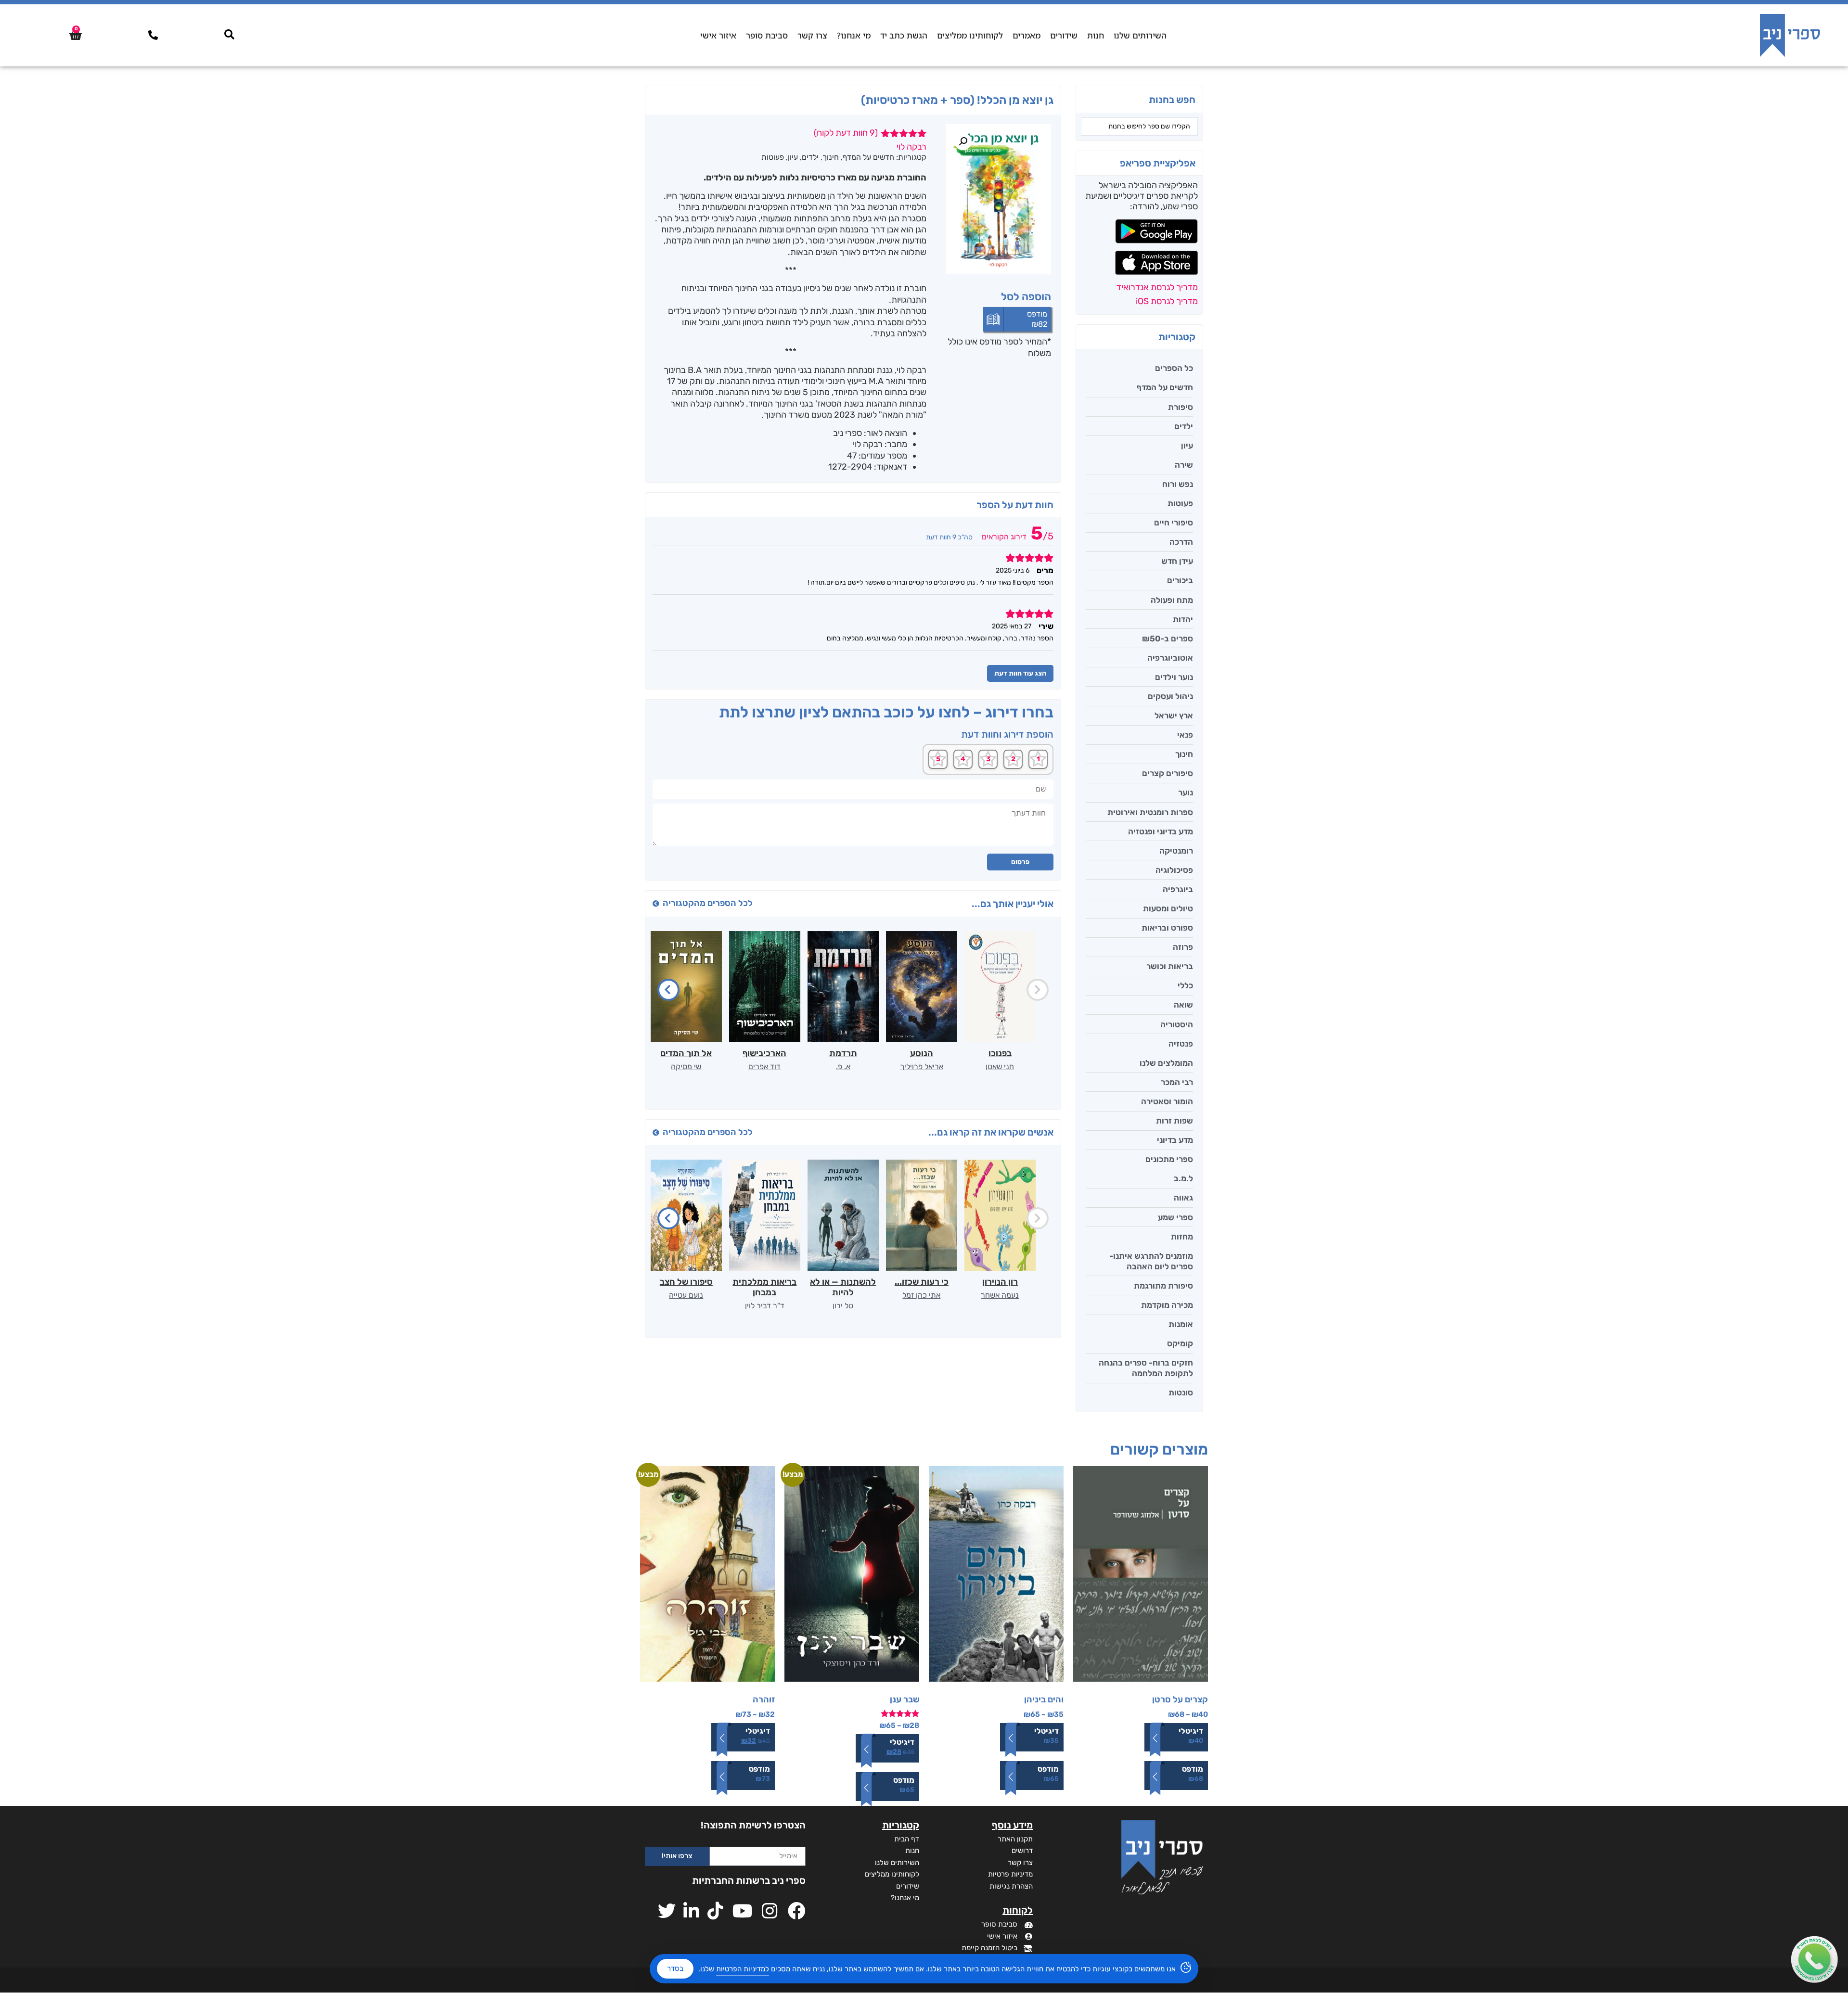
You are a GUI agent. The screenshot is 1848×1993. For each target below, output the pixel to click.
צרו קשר (812, 35)
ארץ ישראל (1174, 715)
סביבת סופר (767, 35)
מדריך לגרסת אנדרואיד (1157, 287)
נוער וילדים (1174, 677)
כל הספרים (1174, 368)
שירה (1184, 465)
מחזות (1182, 1237)
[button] (963, 141)
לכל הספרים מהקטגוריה (708, 903)
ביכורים (1180, 580)
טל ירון (843, 1306)
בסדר (675, 1968)
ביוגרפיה (1178, 889)
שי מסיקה (686, 1067)
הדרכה (1181, 542)
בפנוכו (1000, 1053)
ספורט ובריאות (1167, 928)
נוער (1186, 792)
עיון (1187, 446)
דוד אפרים (764, 1067)
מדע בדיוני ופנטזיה (1161, 831)
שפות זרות (1174, 1121)
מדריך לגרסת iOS (1167, 301)
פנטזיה (1181, 1044)
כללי (1185, 985)
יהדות (1183, 619)
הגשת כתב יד (904, 35)
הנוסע (922, 1053)
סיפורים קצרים (1168, 773)
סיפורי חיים (1174, 523)
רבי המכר (1177, 1082)
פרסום (1020, 862)
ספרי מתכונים (1169, 1159)
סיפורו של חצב (686, 1282)
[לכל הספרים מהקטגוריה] (656, 904)
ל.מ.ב (1183, 1178)
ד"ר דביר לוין (765, 1306)
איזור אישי (718, 35)
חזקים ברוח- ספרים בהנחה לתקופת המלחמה (1146, 1368)
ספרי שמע (1175, 1217)
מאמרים (1027, 35)
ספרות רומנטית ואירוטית (1150, 812)
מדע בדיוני (1175, 1140)
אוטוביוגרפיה (1170, 658)
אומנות (1181, 1324)
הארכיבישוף (764, 1053)
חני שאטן (1000, 1067)
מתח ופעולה (1172, 600)
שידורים (1064, 35)
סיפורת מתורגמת (1163, 1286)
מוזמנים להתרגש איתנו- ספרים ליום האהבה (1151, 1261)
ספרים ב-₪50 (1168, 639)
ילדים (1184, 426)
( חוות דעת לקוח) (846, 133)
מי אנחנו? (854, 35)
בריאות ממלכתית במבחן (764, 1287)
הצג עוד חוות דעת (1020, 673)
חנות (1096, 35)
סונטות (1181, 1393)
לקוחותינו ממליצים (970, 35)
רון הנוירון (1000, 1282)
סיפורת (1181, 407)
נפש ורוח (1178, 484)
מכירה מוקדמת (1167, 1305)
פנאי (1185, 735)
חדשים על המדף (1165, 387)
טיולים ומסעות (1168, 908)
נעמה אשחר (1000, 1295)
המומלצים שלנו (1166, 1063)
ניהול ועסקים (1170, 696)
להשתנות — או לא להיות (843, 1287)
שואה (1183, 1005)
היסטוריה (1177, 1024)
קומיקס (1180, 1343)
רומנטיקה (1176, 851)
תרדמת (843, 1053)
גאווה (1183, 1198)
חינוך (1184, 754)
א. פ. (843, 1067)
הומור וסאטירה (1167, 1101)
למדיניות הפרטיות (743, 1969)
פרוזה (1183, 947)
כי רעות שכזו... (922, 1282)
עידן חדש (1177, 561)
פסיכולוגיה (1174, 870)
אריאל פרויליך (922, 1067)
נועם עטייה (686, 1295)
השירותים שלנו (1140, 35)
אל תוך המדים (686, 1053)
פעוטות (1180, 503)
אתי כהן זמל (921, 1295)
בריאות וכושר (1170, 966)
